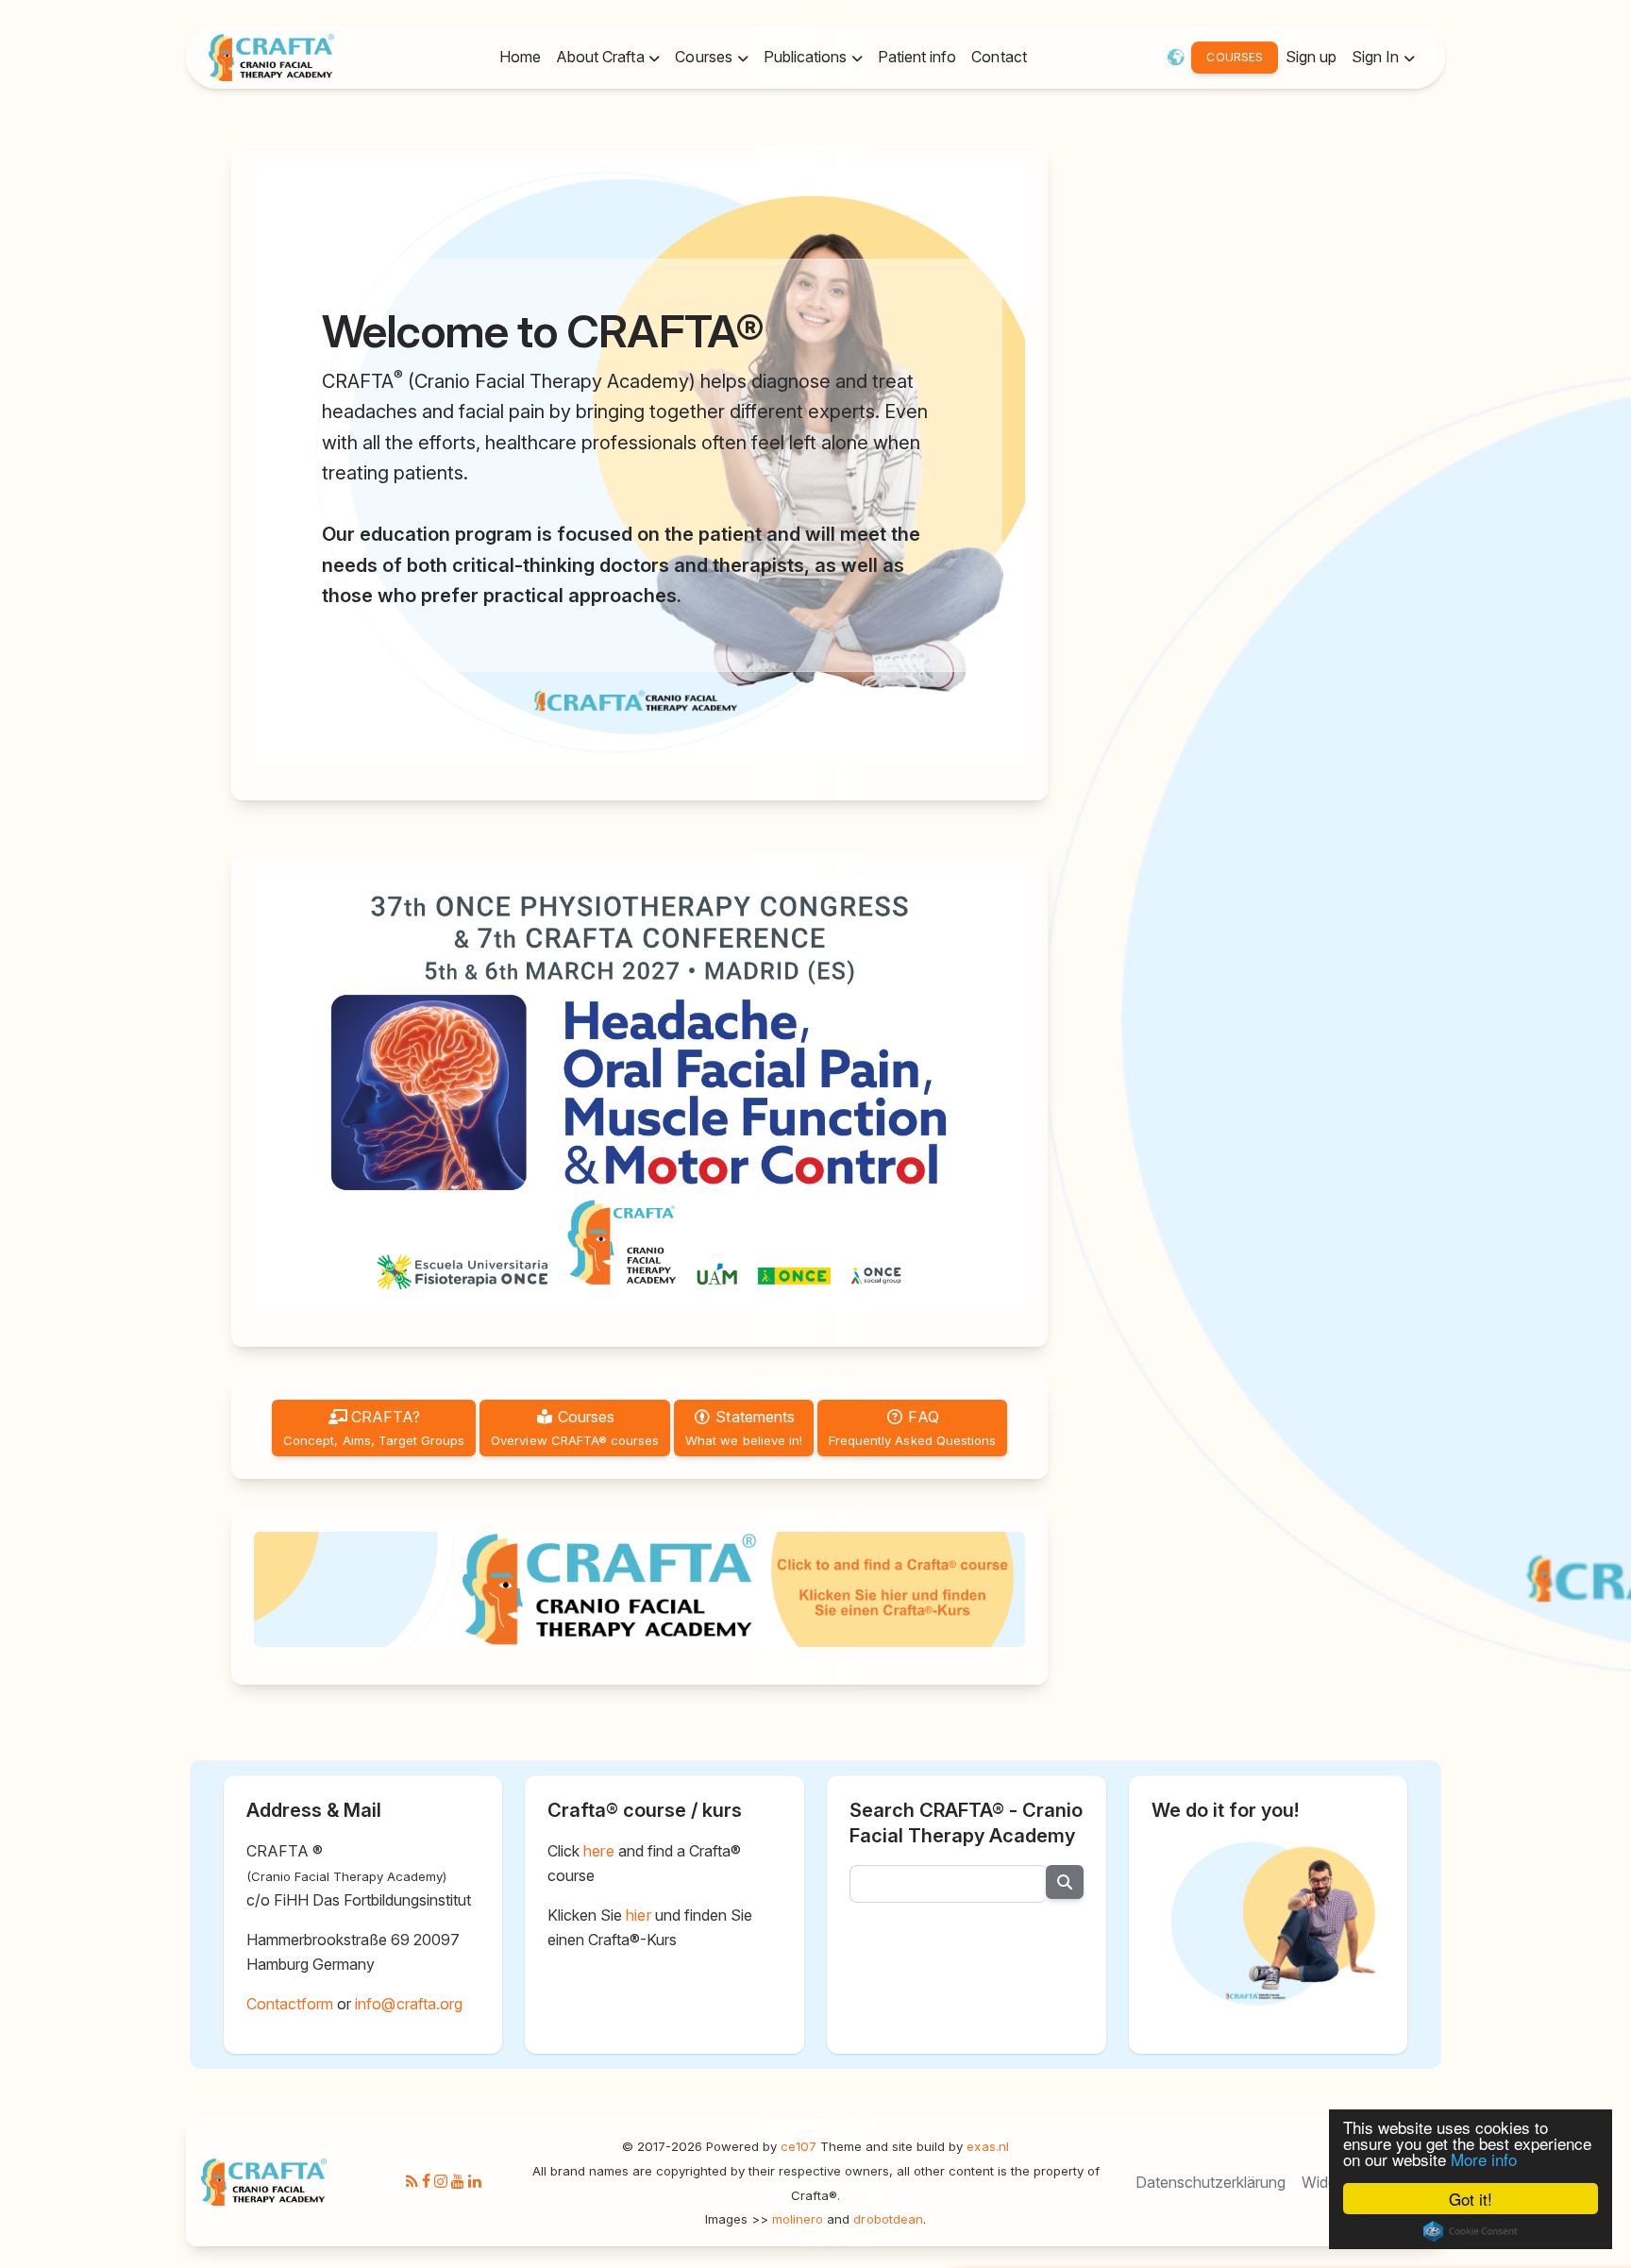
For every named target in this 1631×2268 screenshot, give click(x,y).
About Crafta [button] (602, 57)
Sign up (1311, 57)
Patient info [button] (917, 57)
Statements (744, 1428)
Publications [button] (807, 57)
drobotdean (888, 2218)
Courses (575, 1428)
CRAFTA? (374, 1428)
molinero (798, 2218)
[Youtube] (458, 2181)
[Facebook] (426, 2181)
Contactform (290, 2004)
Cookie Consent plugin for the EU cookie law (1471, 2231)
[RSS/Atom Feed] (412, 2181)
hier (638, 1915)
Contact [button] (999, 57)
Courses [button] (705, 57)
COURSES (1234, 57)
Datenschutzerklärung (1211, 2181)
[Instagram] (441, 2181)
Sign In (1377, 57)
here (598, 1851)
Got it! (1471, 2199)
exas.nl (987, 2146)
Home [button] (520, 57)
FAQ (912, 1428)
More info (1484, 2159)
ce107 (799, 2146)
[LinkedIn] (475, 2181)
